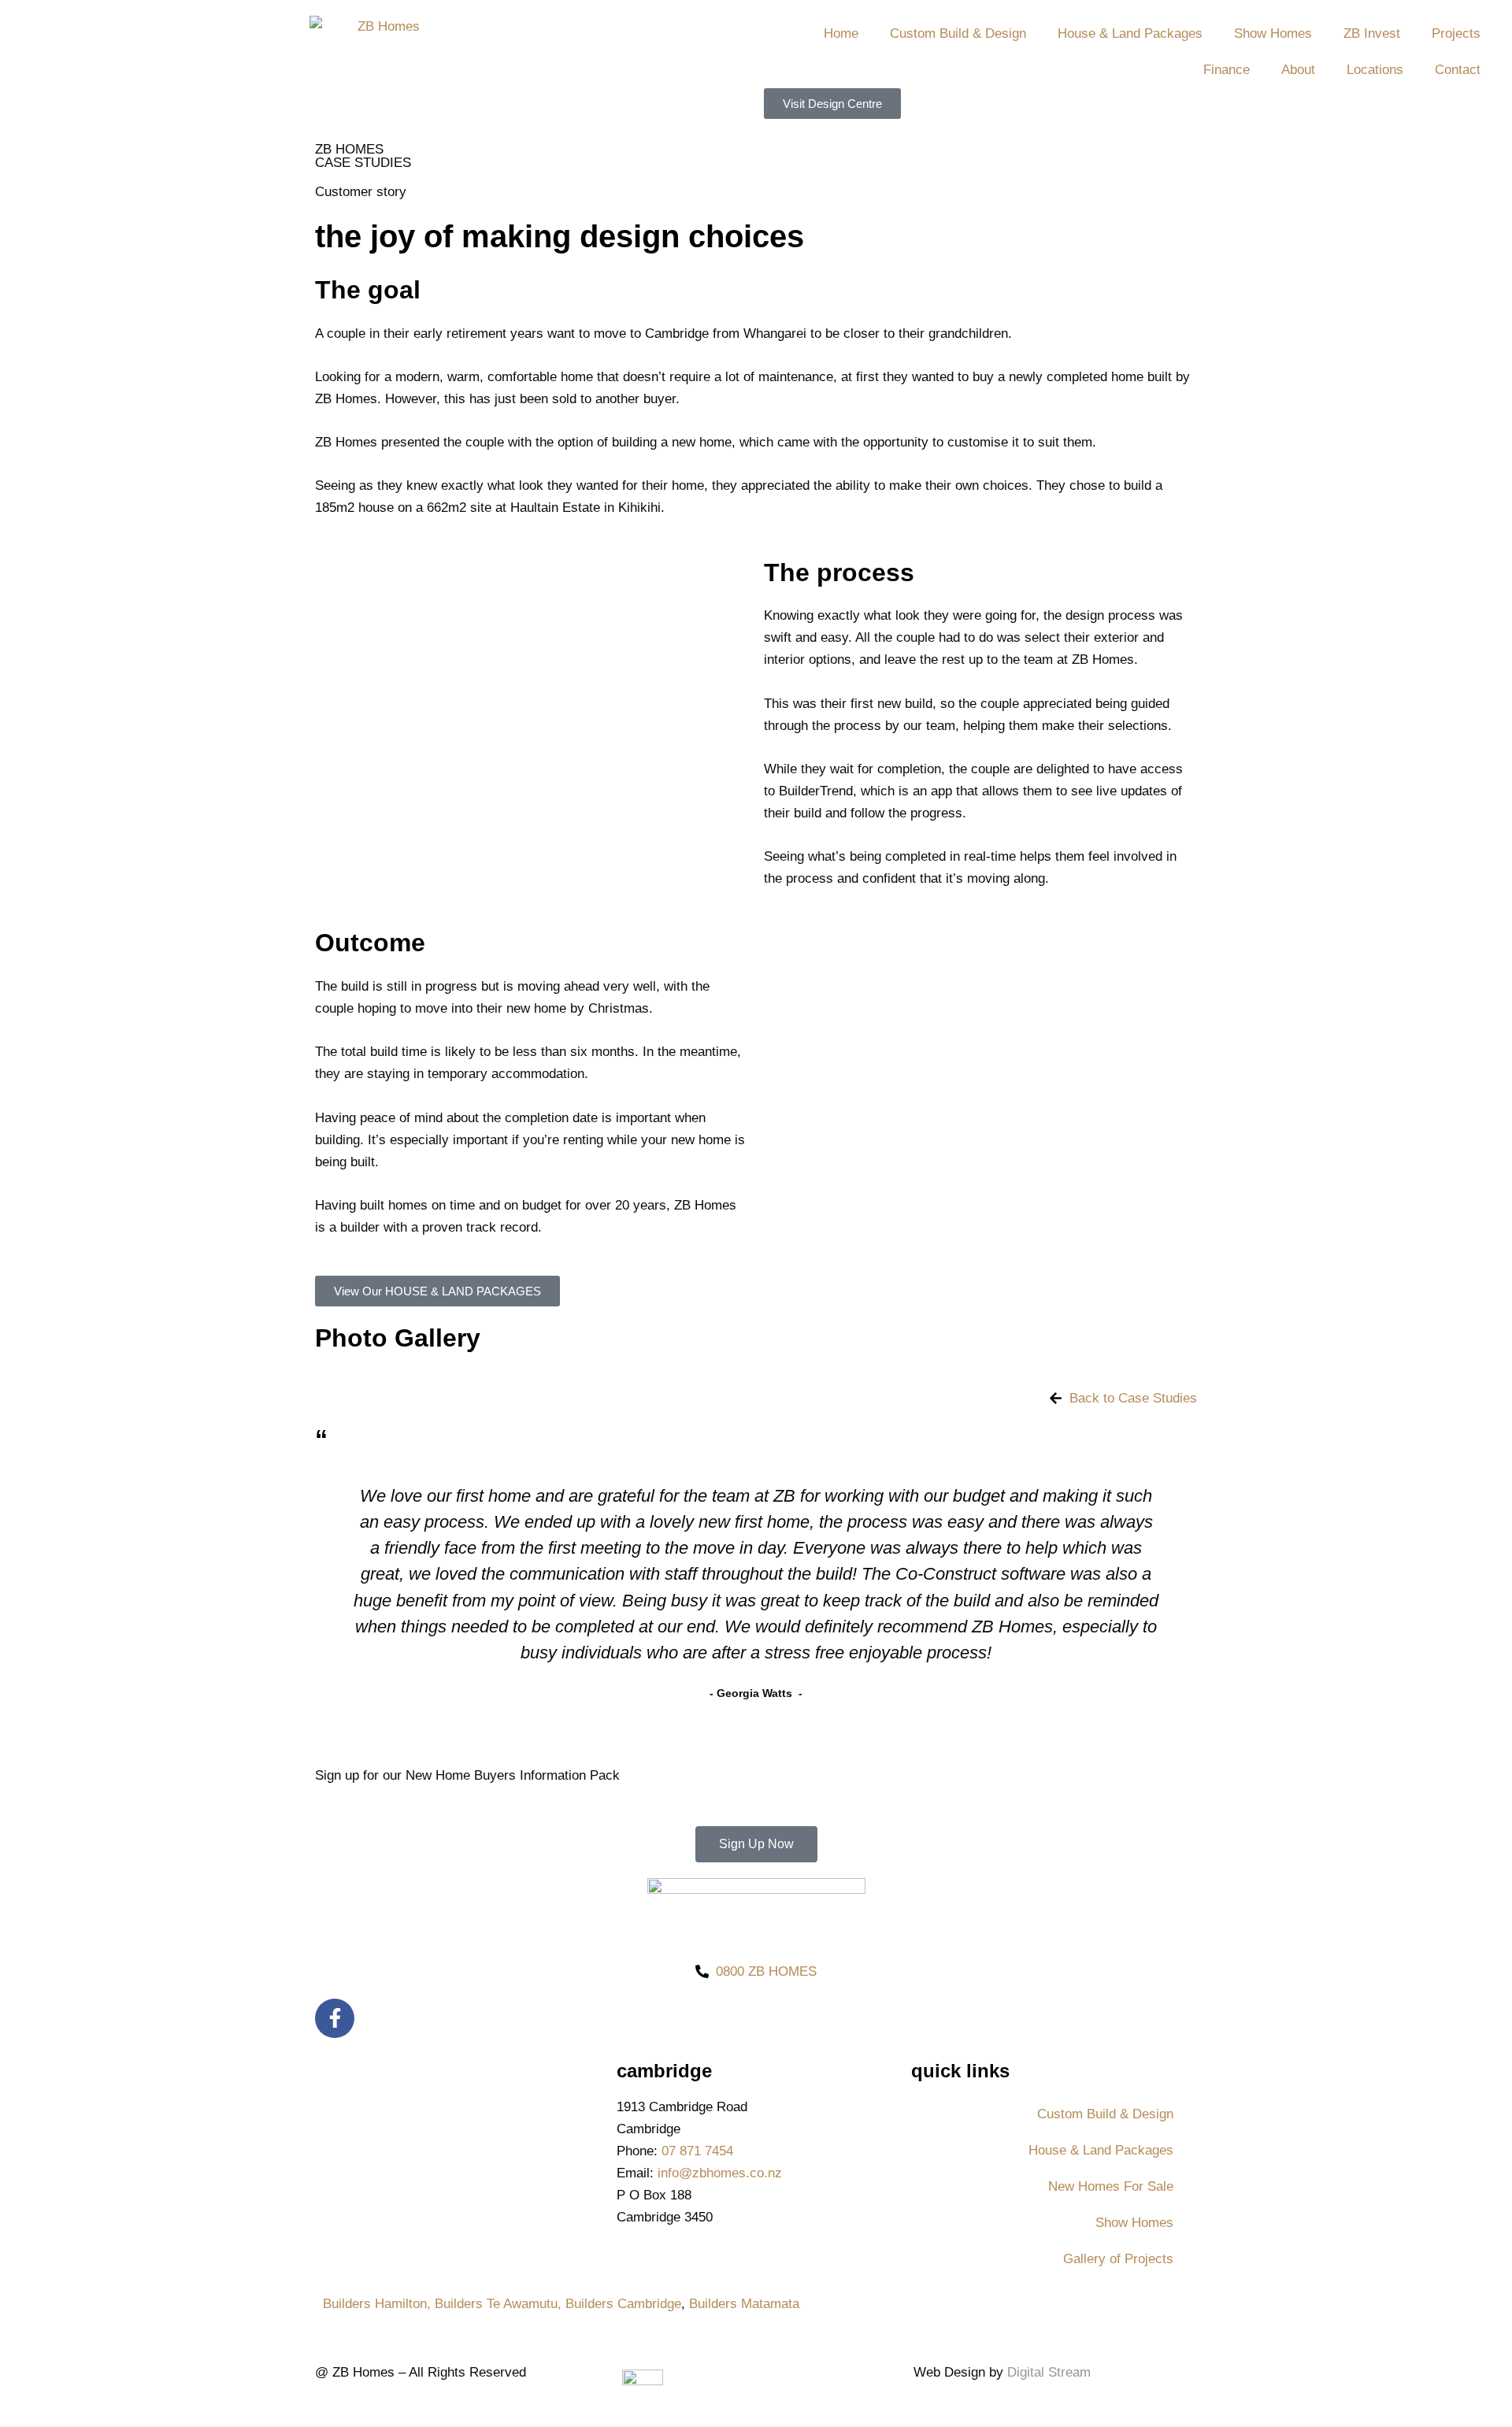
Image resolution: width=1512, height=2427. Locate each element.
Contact (1458, 70)
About (1298, 70)
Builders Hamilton (375, 2304)
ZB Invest (1372, 33)
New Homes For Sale (1111, 2186)
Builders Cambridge (623, 2304)
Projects (1456, 33)
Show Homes (1273, 33)
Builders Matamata (744, 2304)
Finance (1227, 70)
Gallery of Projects (1118, 2259)
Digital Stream (1049, 2372)
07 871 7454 (697, 2151)
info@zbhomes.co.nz (720, 2173)
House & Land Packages (1130, 33)
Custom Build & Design (958, 33)
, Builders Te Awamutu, (496, 2304)
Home (841, 33)
